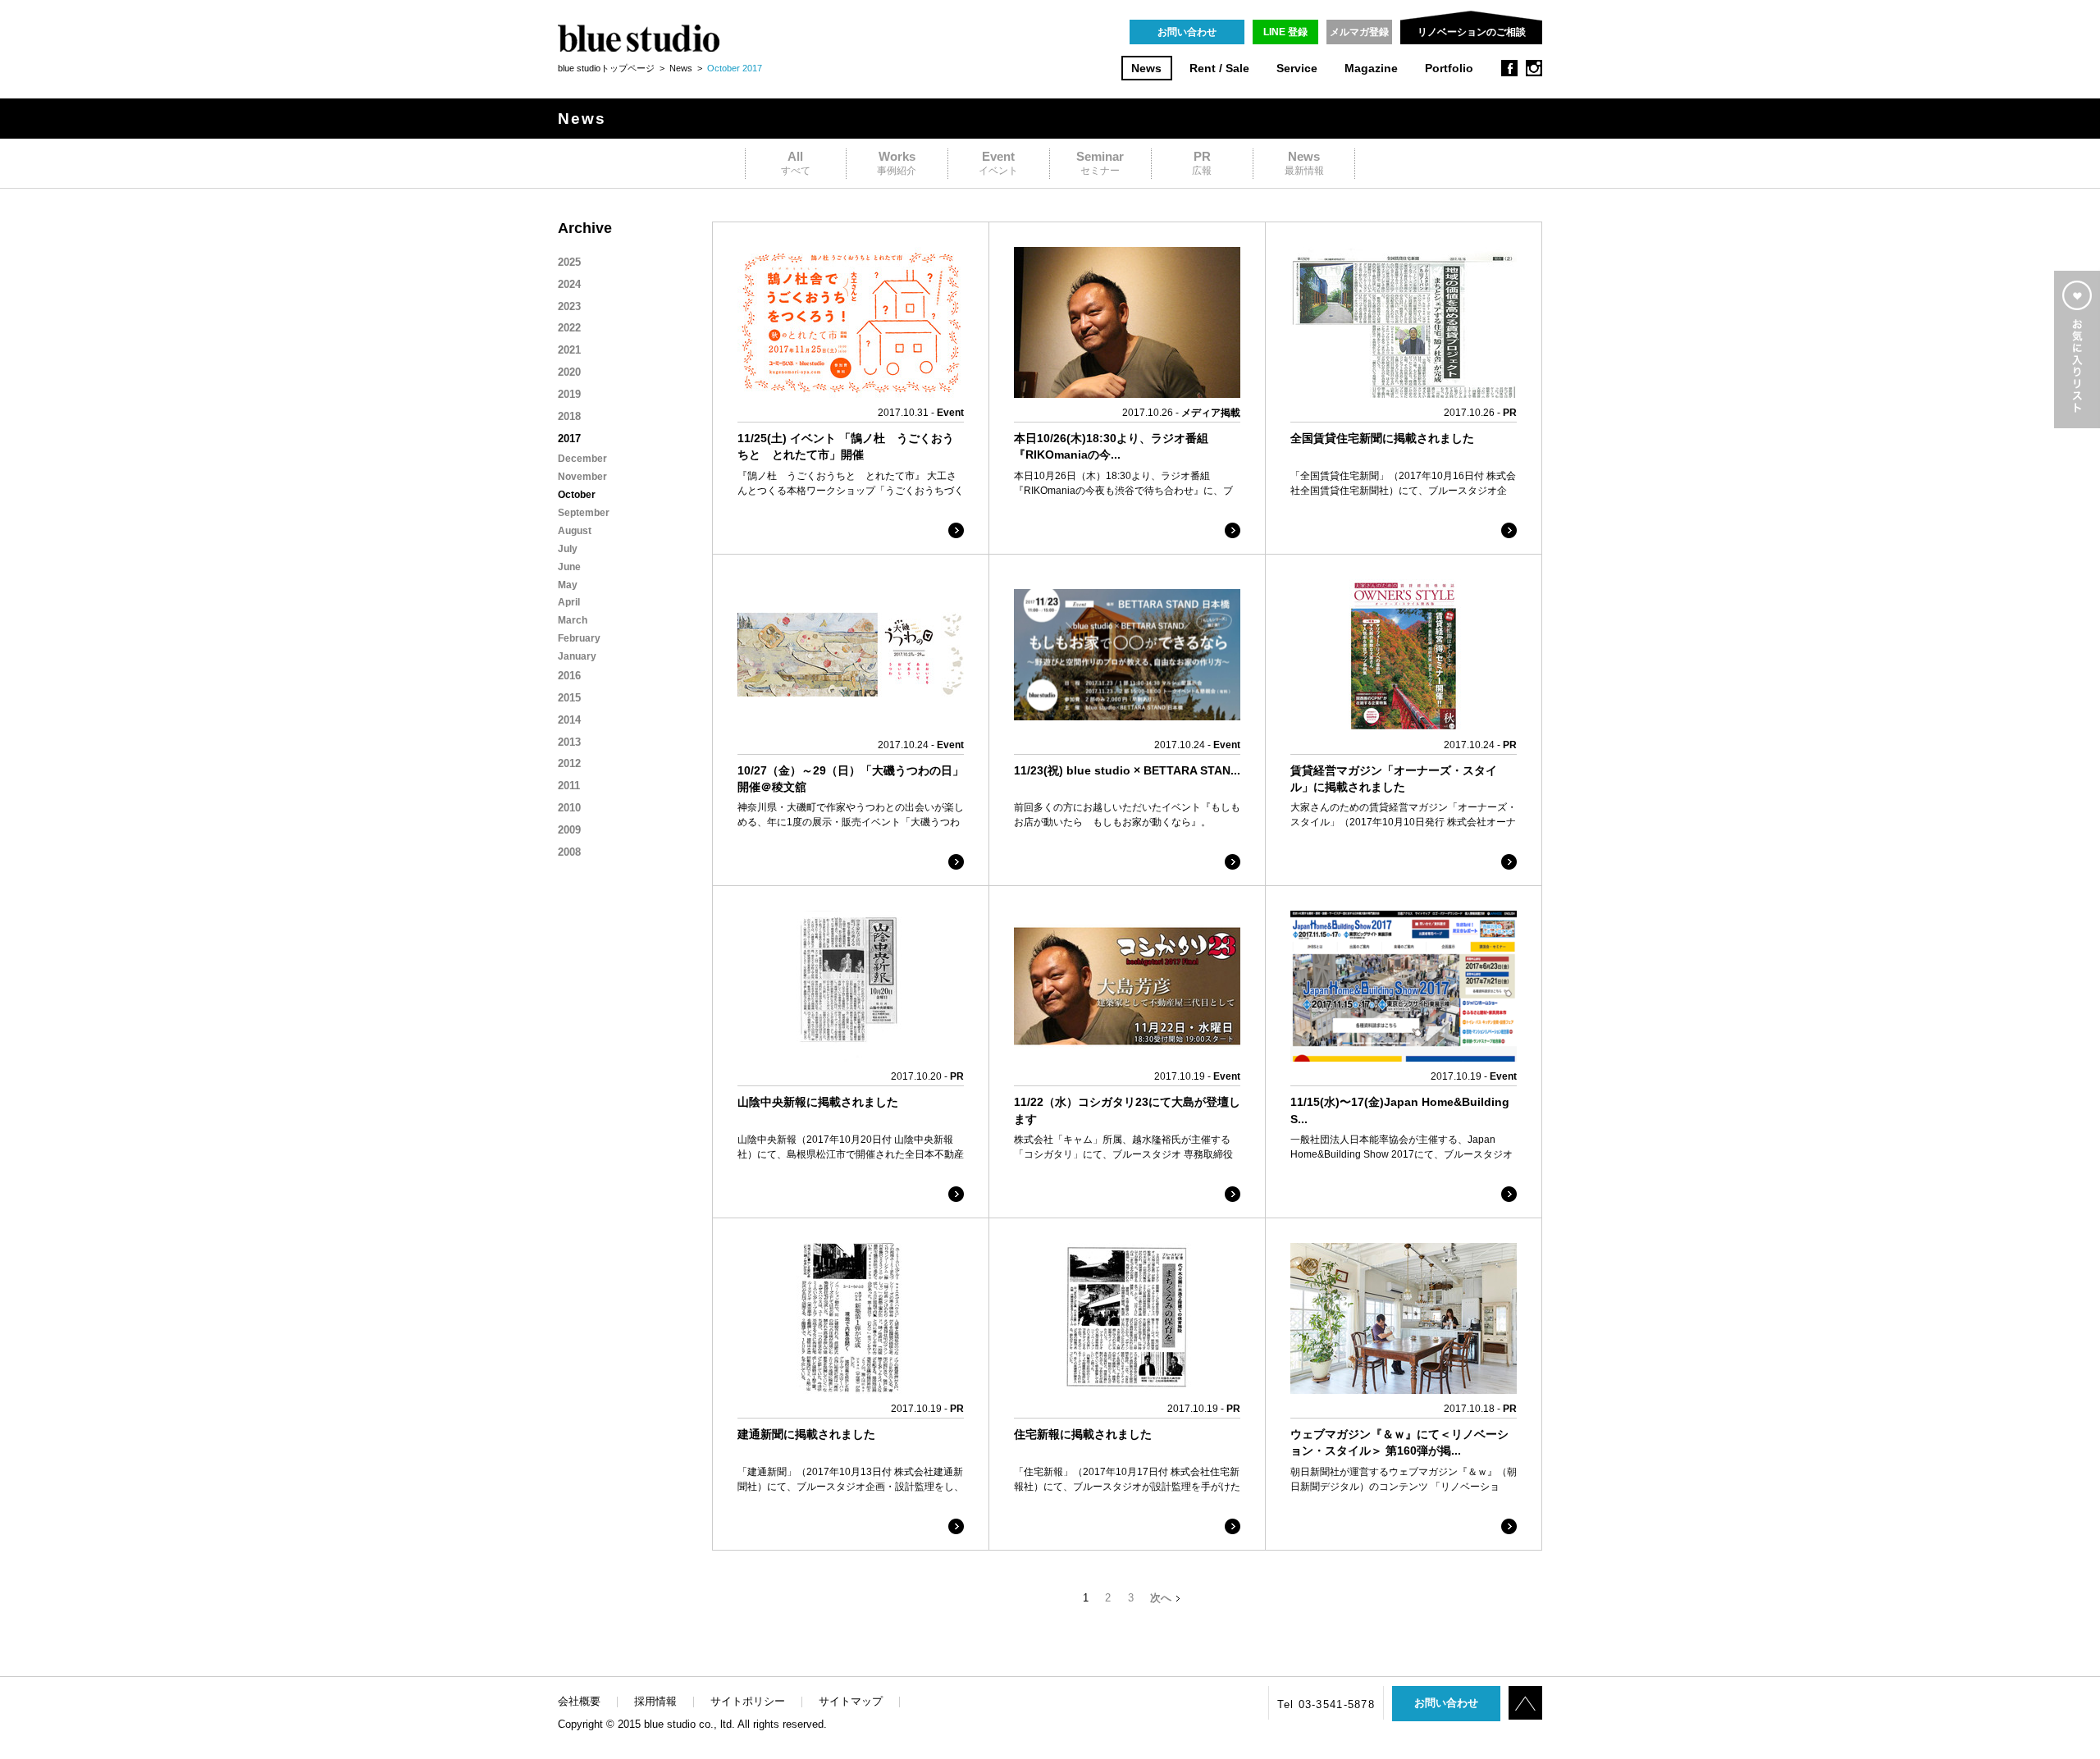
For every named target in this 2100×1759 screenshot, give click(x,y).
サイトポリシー (748, 1701)
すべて (796, 163)
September (584, 513)
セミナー (1100, 163)
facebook (1509, 68)
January (577, 656)
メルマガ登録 (1359, 32)
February (579, 638)
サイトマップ (851, 1701)
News (1146, 69)
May (568, 585)
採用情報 (655, 1701)
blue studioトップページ (606, 68)
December (582, 459)
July (568, 549)
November (582, 477)
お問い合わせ (1187, 32)
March (573, 620)
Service (1297, 69)
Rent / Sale (1219, 69)
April (569, 602)
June (569, 567)
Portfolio (1449, 69)
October (577, 495)
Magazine (1371, 69)
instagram (1534, 68)
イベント (998, 163)
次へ (1161, 1598)
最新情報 (1304, 163)
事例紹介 (897, 163)
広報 (1202, 163)
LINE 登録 (1285, 32)
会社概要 (579, 1701)
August (575, 531)
